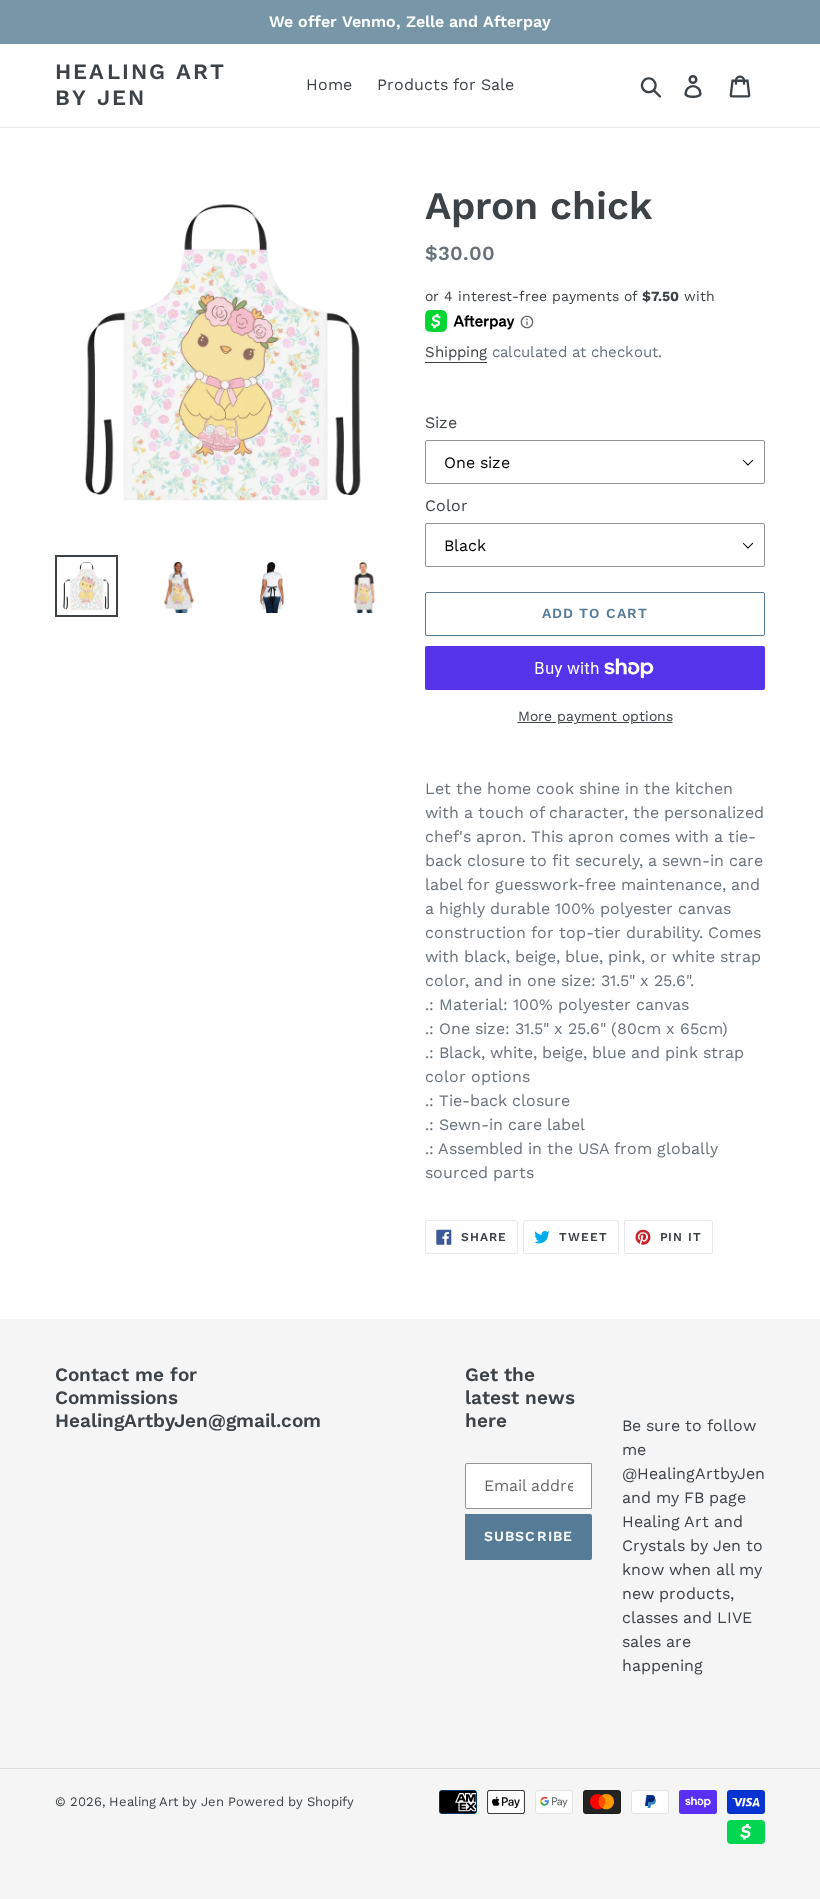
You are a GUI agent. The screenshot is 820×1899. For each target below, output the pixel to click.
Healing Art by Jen (140, 84)
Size (441, 422)
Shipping (456, 352)
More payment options (595, 716)
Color (446, 505)
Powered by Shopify (291, 1801)
